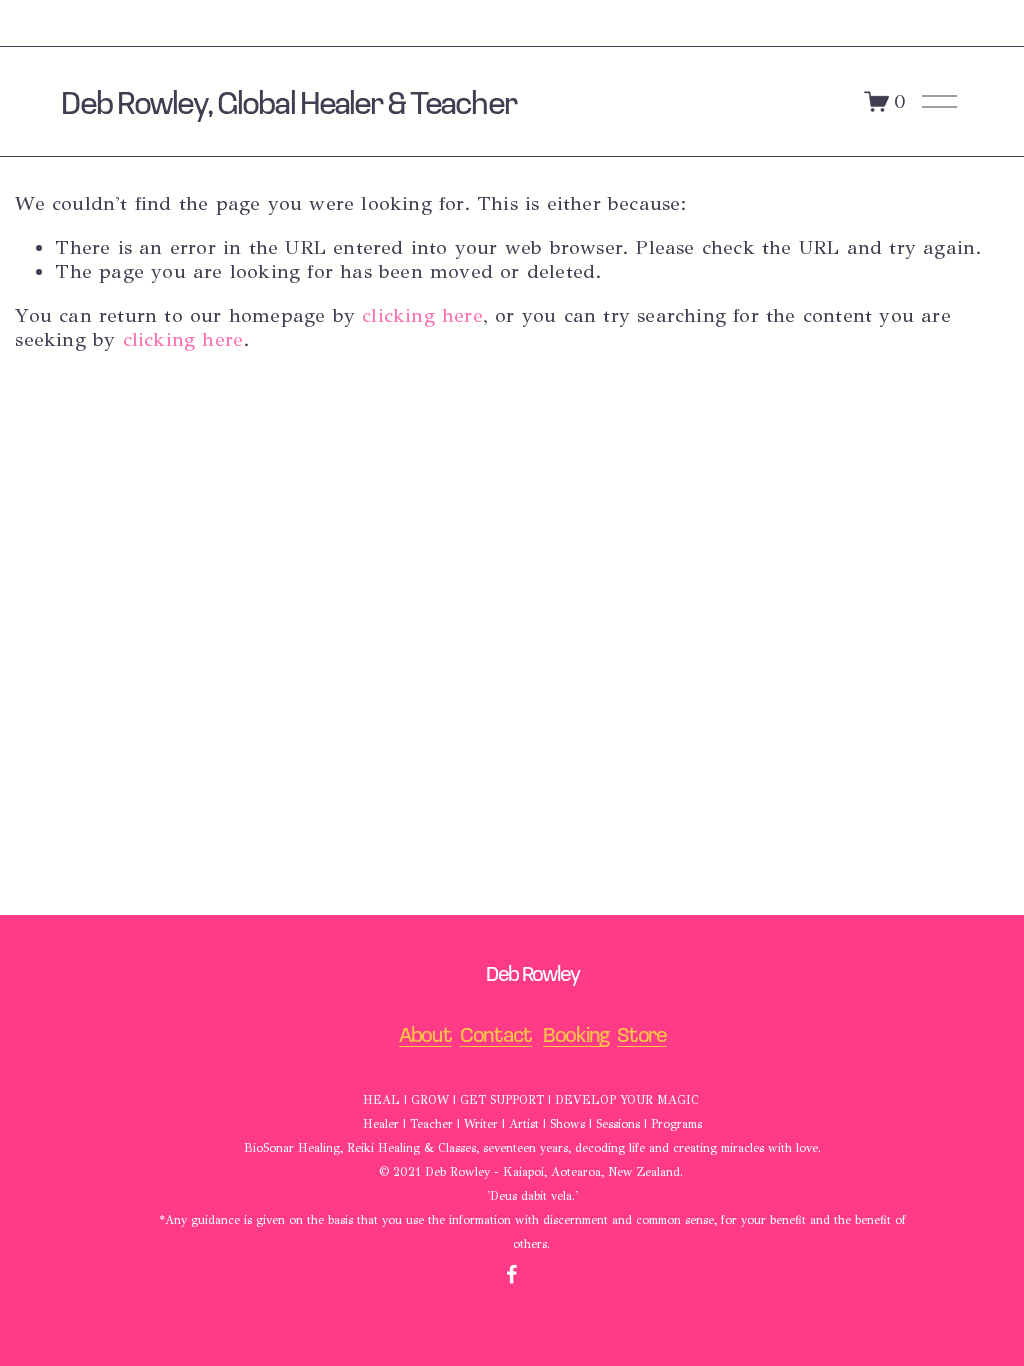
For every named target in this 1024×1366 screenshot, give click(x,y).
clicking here (422, 315)
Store (642, 1034)
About (425, 1034)
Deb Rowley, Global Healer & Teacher (288, 101)
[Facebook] (512, 1274)
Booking (576, 1034)
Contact (496, 1034)
